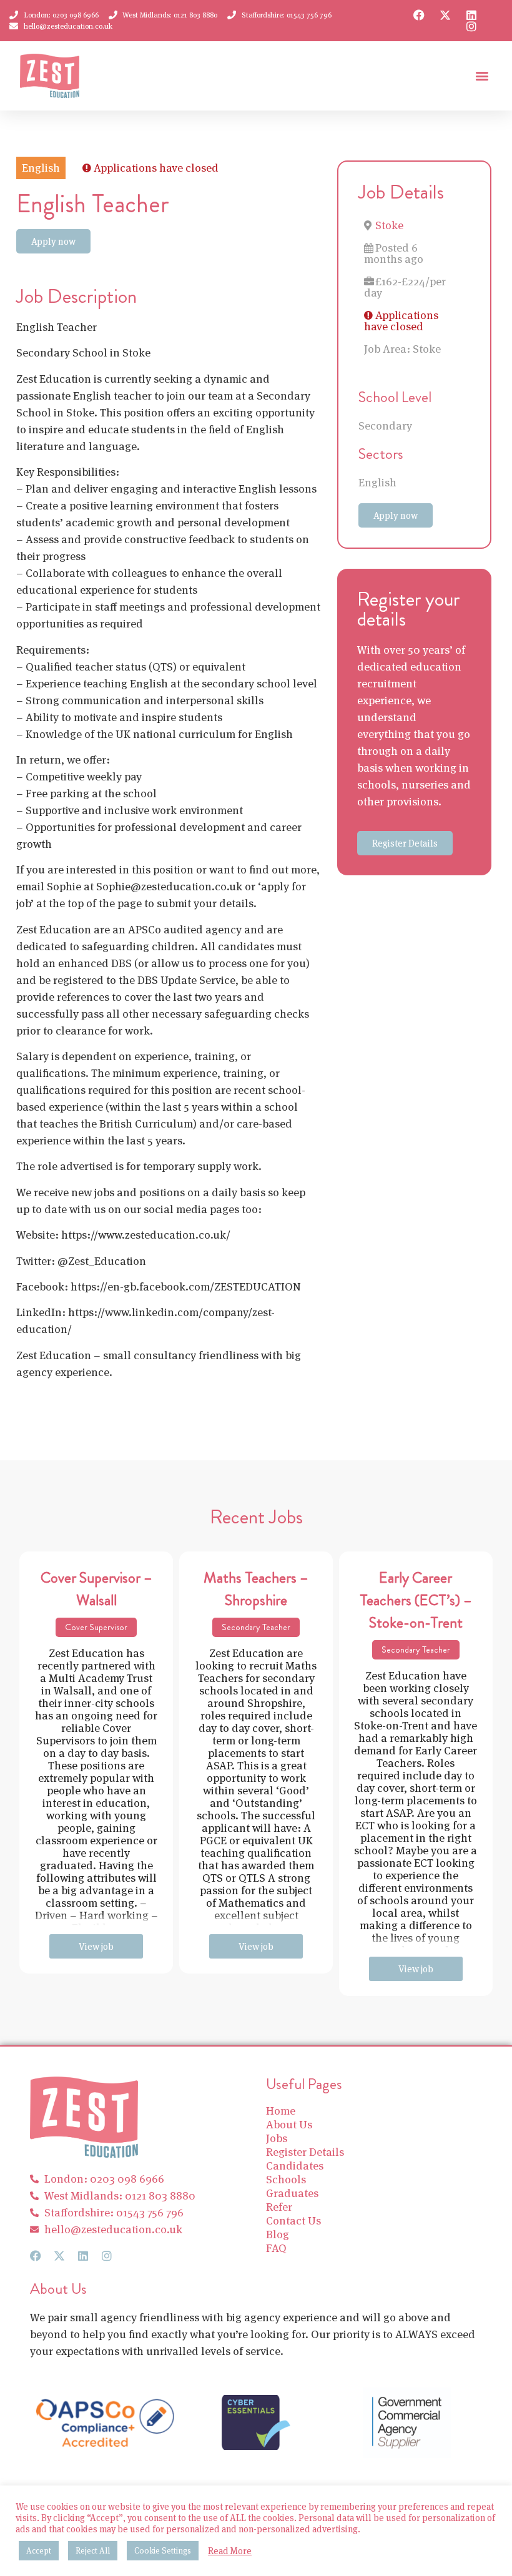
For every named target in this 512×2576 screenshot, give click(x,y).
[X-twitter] (445, 15)
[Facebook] (419, 15)
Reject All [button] (93, 2551)
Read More (230, 2551)
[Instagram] (471, 26)
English (377, 482)
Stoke (389, 225)
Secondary (385, 425)
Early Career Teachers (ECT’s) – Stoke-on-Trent (416, 1600)
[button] (482, 76)
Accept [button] (39, 2551)
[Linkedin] (471, 15)
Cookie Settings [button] (163, 2551)
